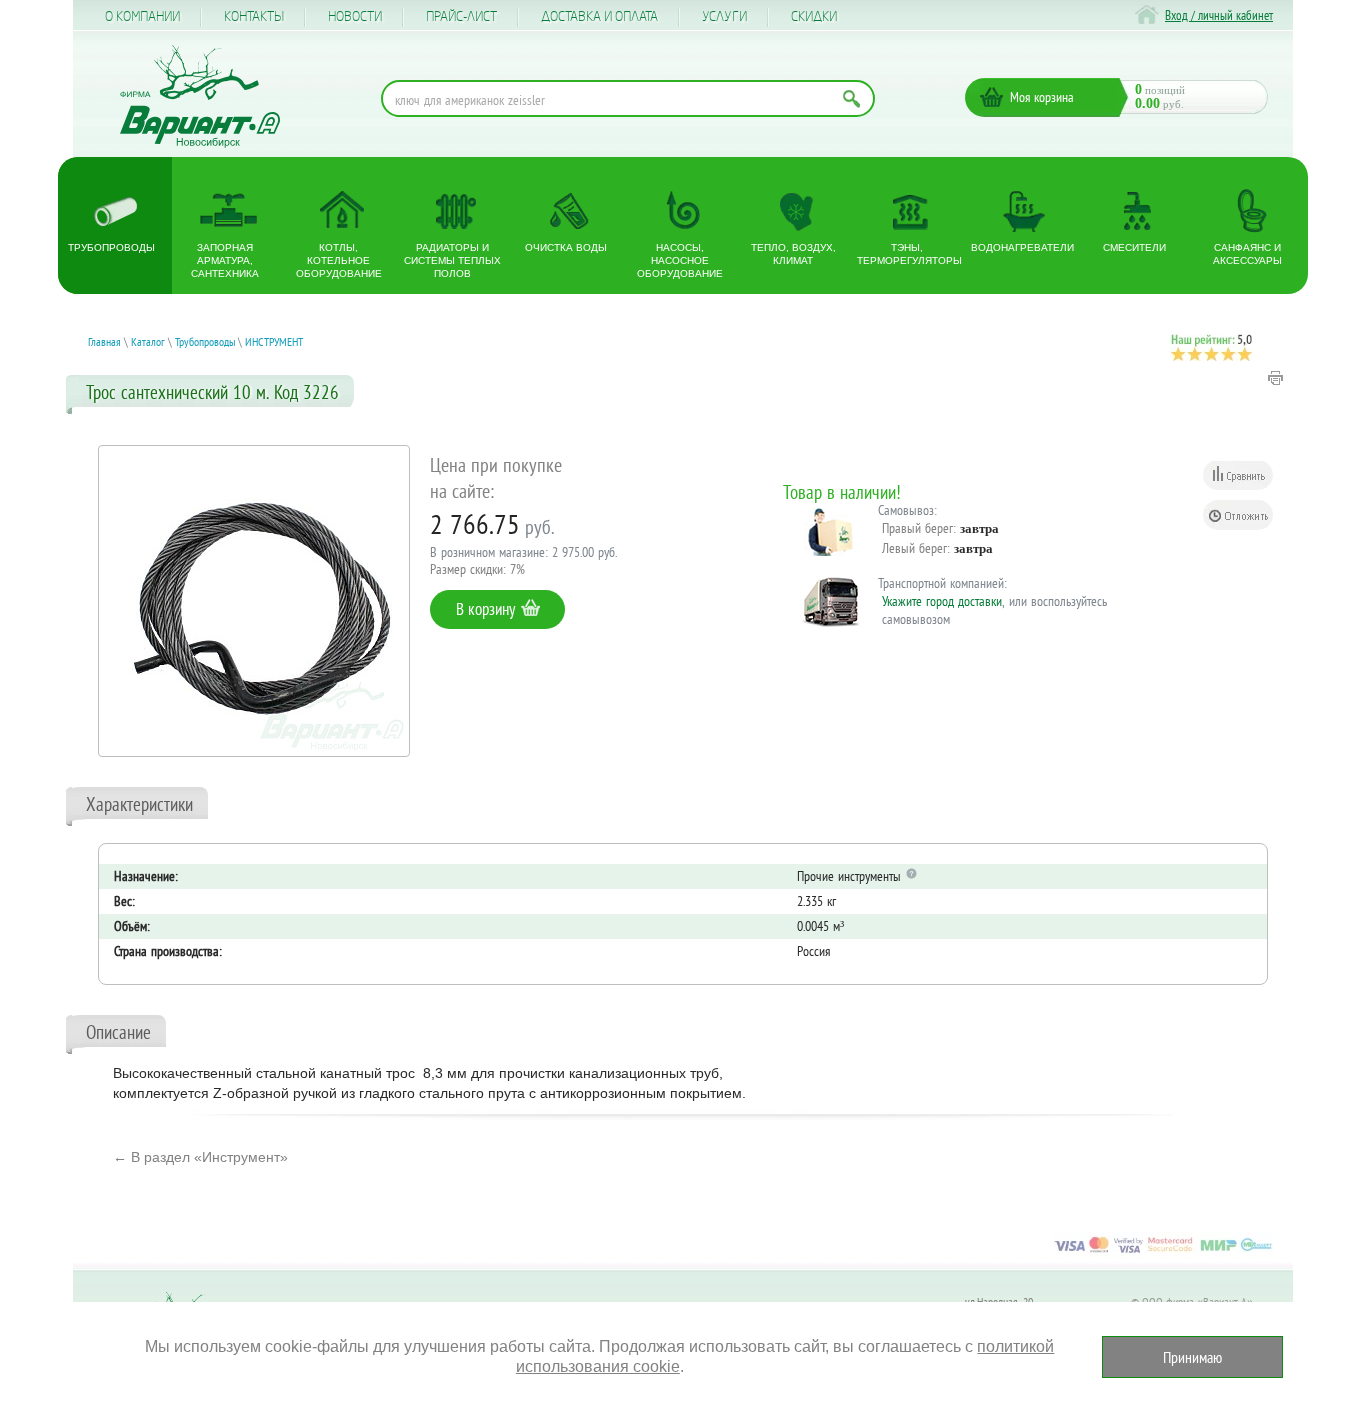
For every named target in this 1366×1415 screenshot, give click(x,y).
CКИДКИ (814, 17)
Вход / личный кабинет (1219, 15)
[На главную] (200, 96)
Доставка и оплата (599, 17)
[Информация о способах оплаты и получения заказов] (1163, 1252)
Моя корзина (1042, 97)
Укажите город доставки (942, 601)
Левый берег (914, 548)
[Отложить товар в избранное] (1238, 515)
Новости (355, 17)
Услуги (724, 17)
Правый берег (917, 528)
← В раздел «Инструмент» (200, 1157)
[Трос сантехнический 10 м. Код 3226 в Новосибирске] (254, 601)
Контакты (254, 17)
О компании (142, 17)
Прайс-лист (461, 17)
